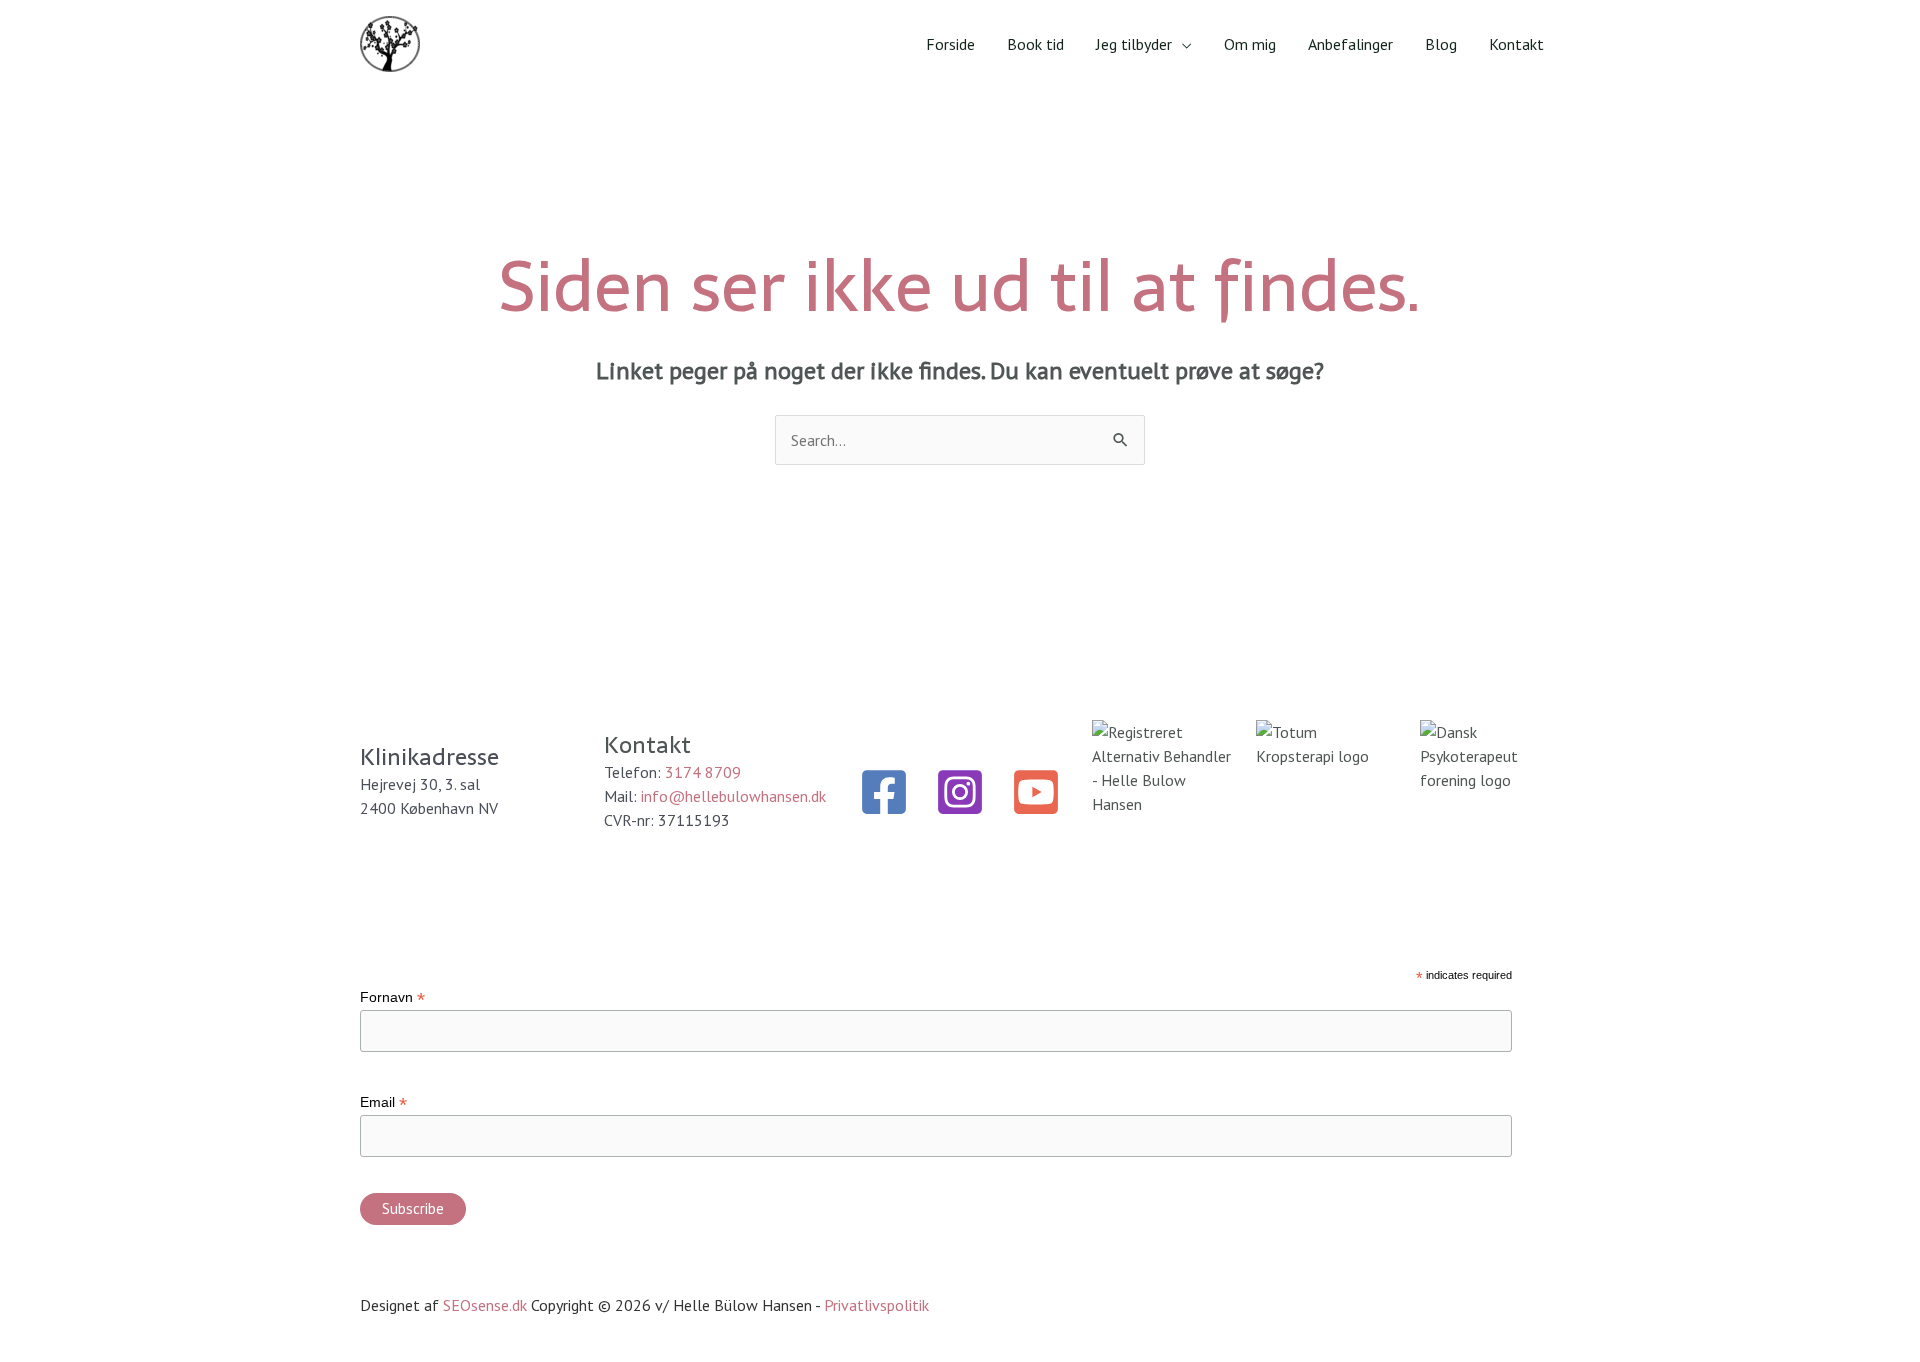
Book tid (1035, 44)
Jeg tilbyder (1134, 44)
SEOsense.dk (485, 1305)
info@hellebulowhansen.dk (733, 796)
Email (383, 1102)
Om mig (1250, 44)
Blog (1441, 44)
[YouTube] (1036, 792)
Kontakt (1516, 44)
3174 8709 (703, 772)
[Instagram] (960, 792)
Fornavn (392, 997)
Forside (950, 44)
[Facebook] (884, 792)
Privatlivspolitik (876, 1305)
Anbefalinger (1350, 44)
